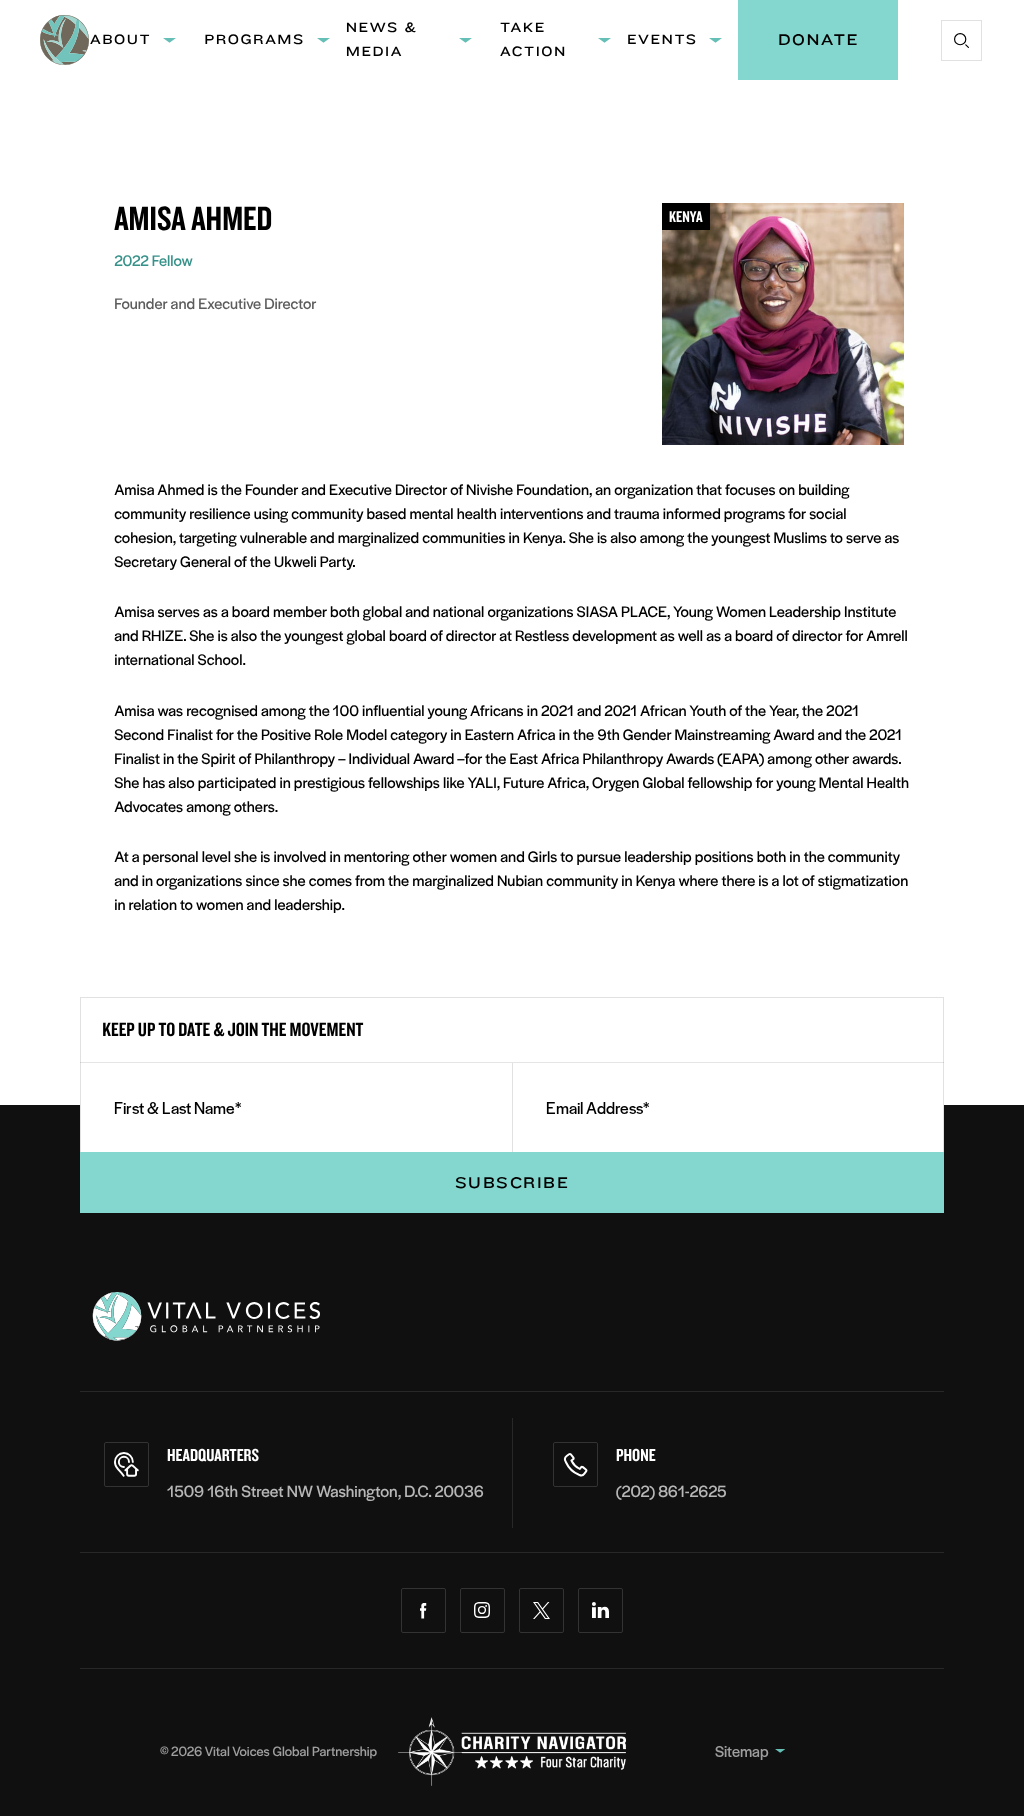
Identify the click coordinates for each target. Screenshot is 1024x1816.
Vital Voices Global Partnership (291, 1750)
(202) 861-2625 (671, 1490)
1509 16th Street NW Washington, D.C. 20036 (325, 1490)
